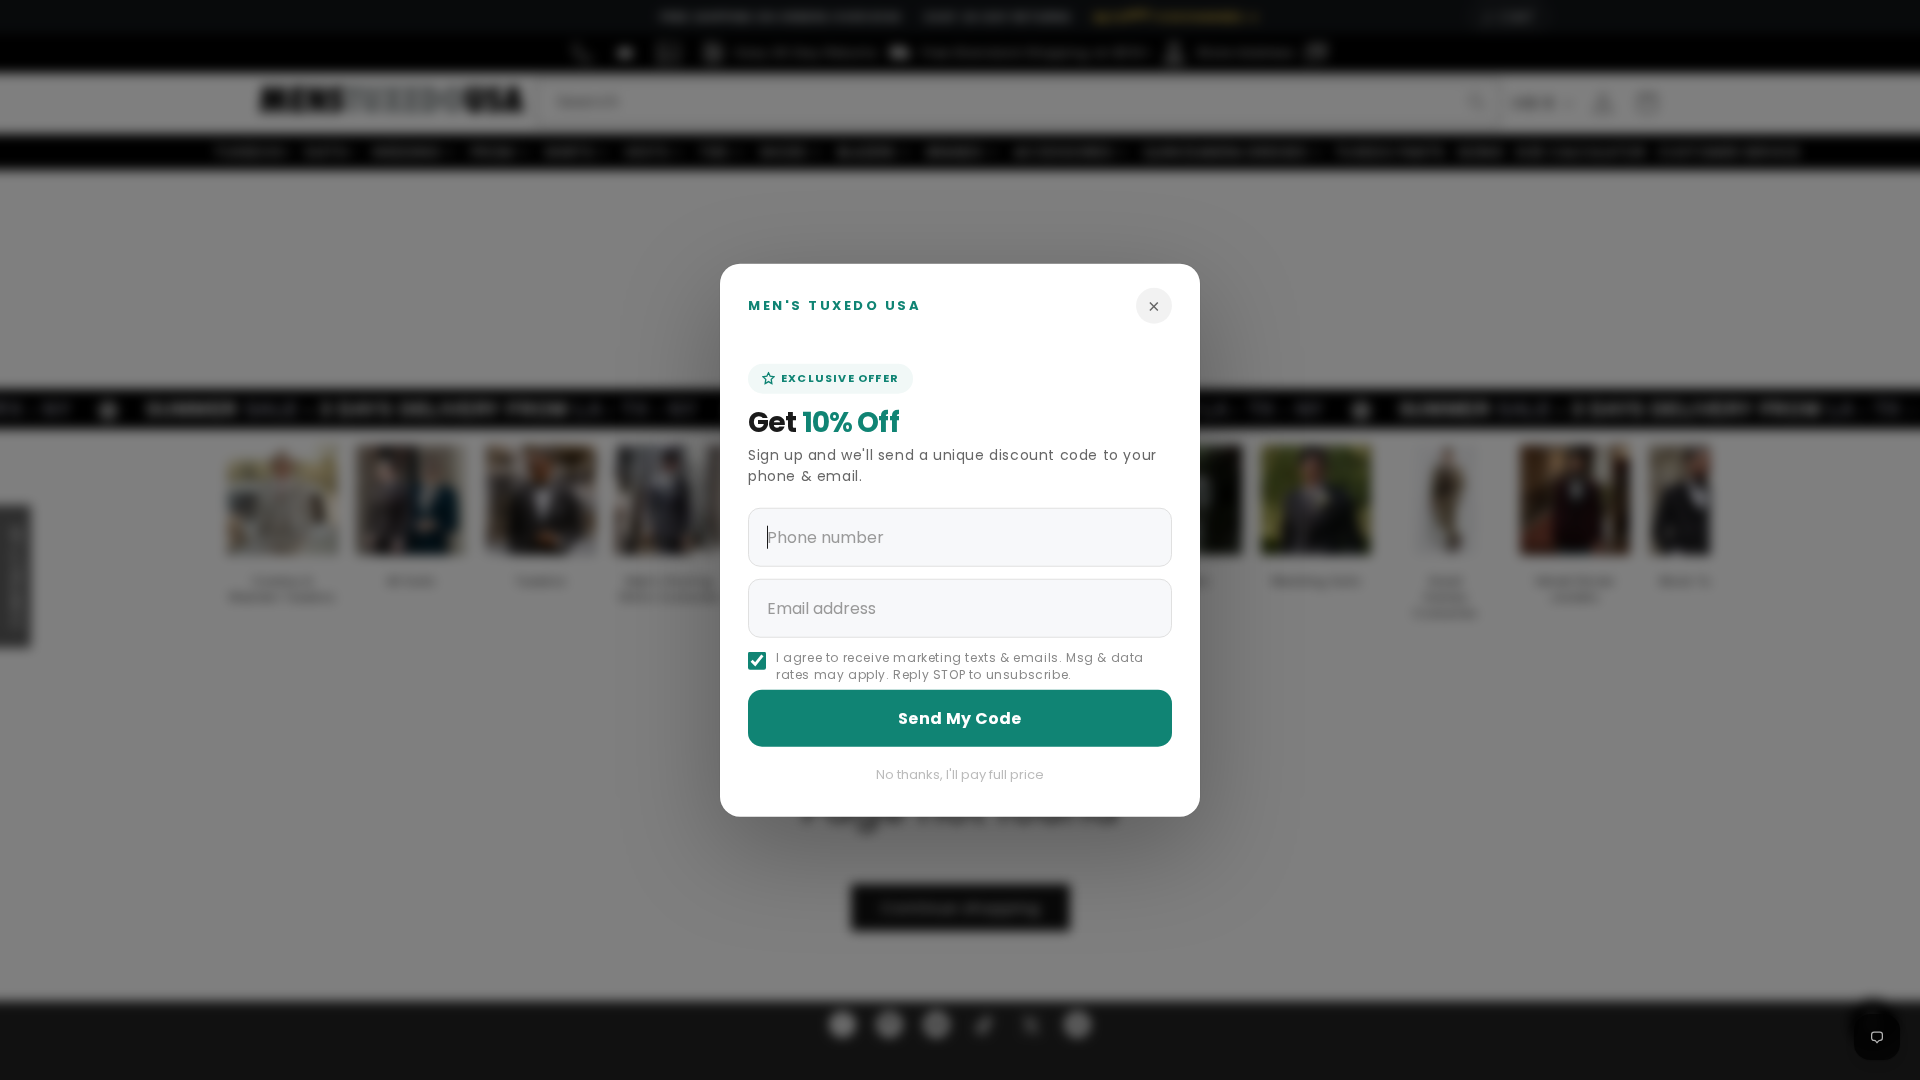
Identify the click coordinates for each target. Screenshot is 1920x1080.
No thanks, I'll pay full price (960, 773)
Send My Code (960, 717)
